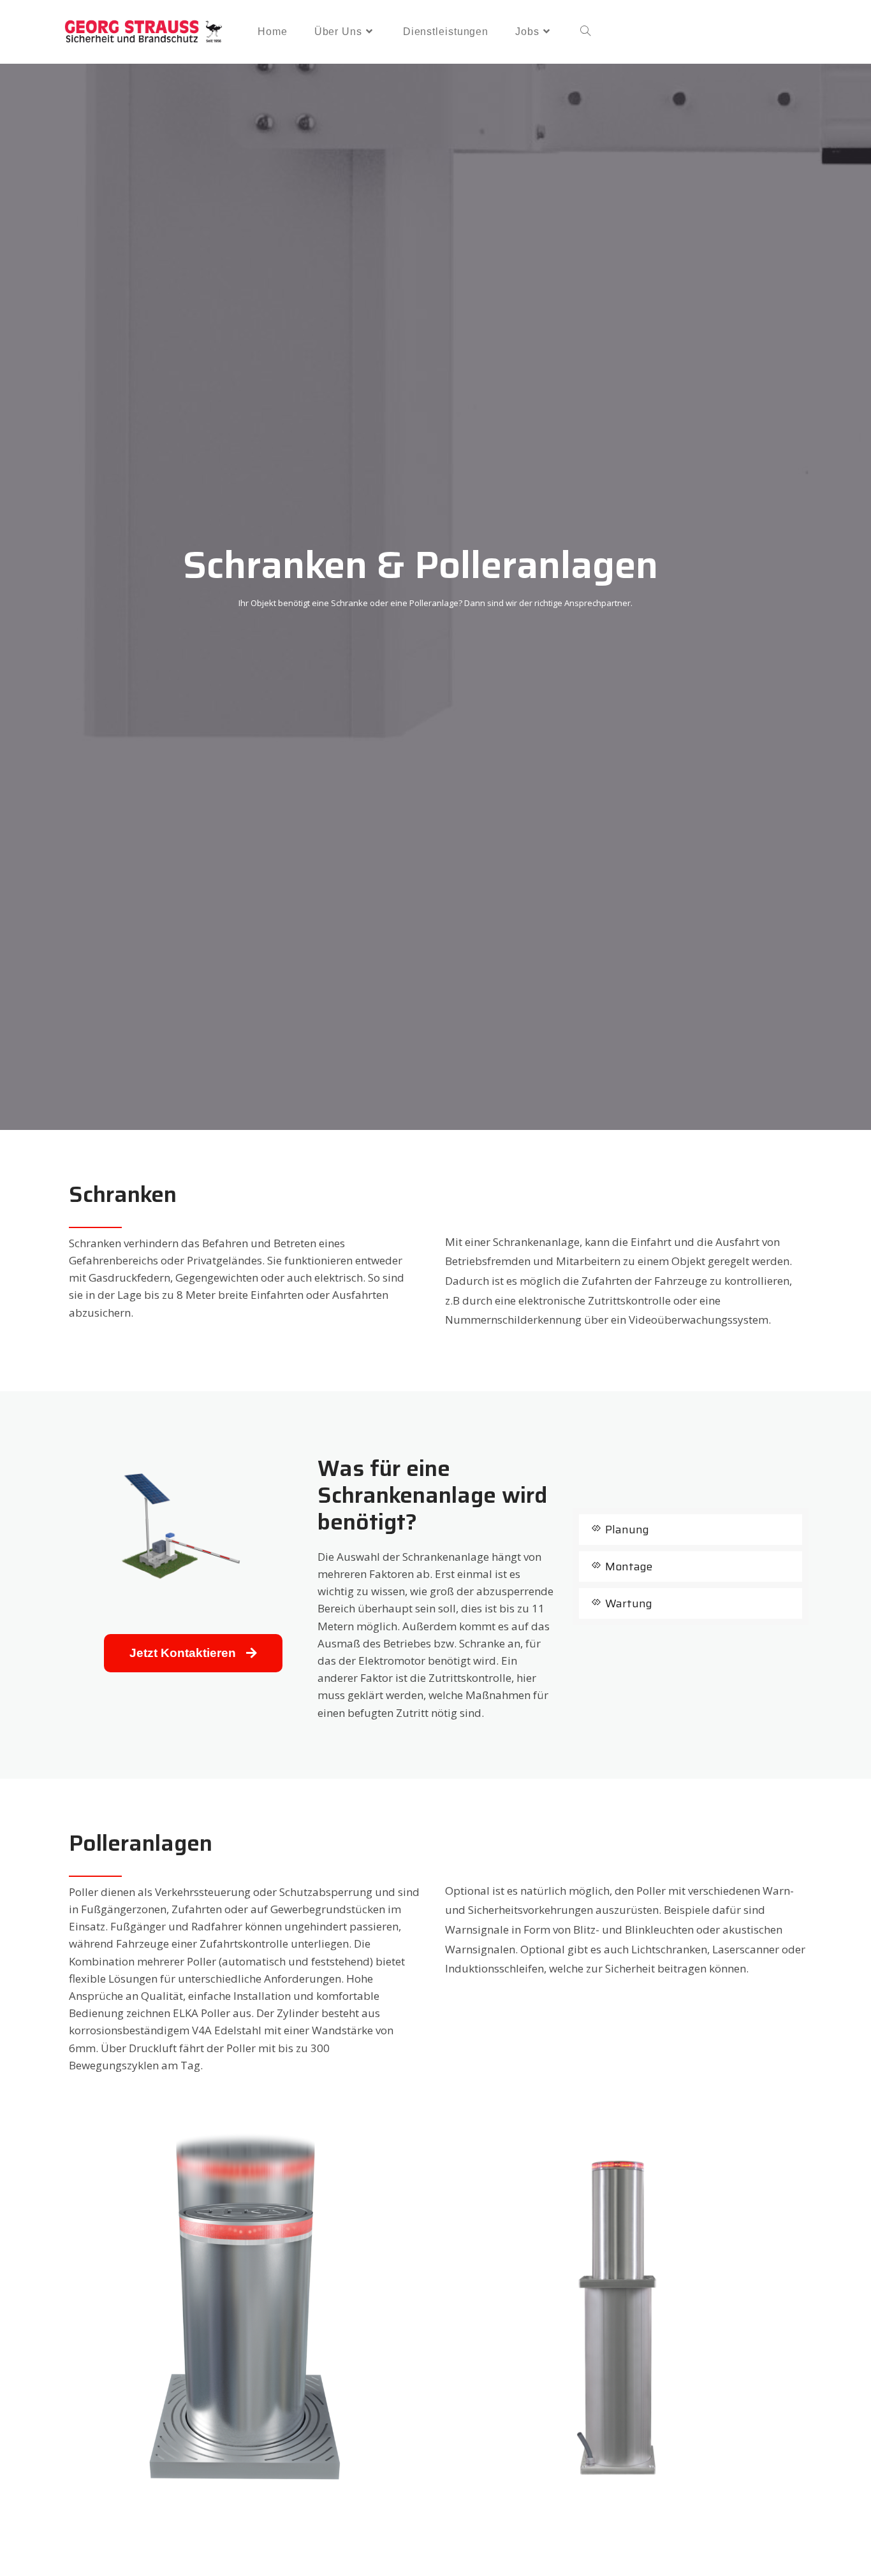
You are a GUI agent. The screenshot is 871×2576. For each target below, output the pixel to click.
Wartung (629, 1603)
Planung (627, 1530)
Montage (629, 1567)
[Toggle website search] (585, 32)
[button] (691, 1530)
